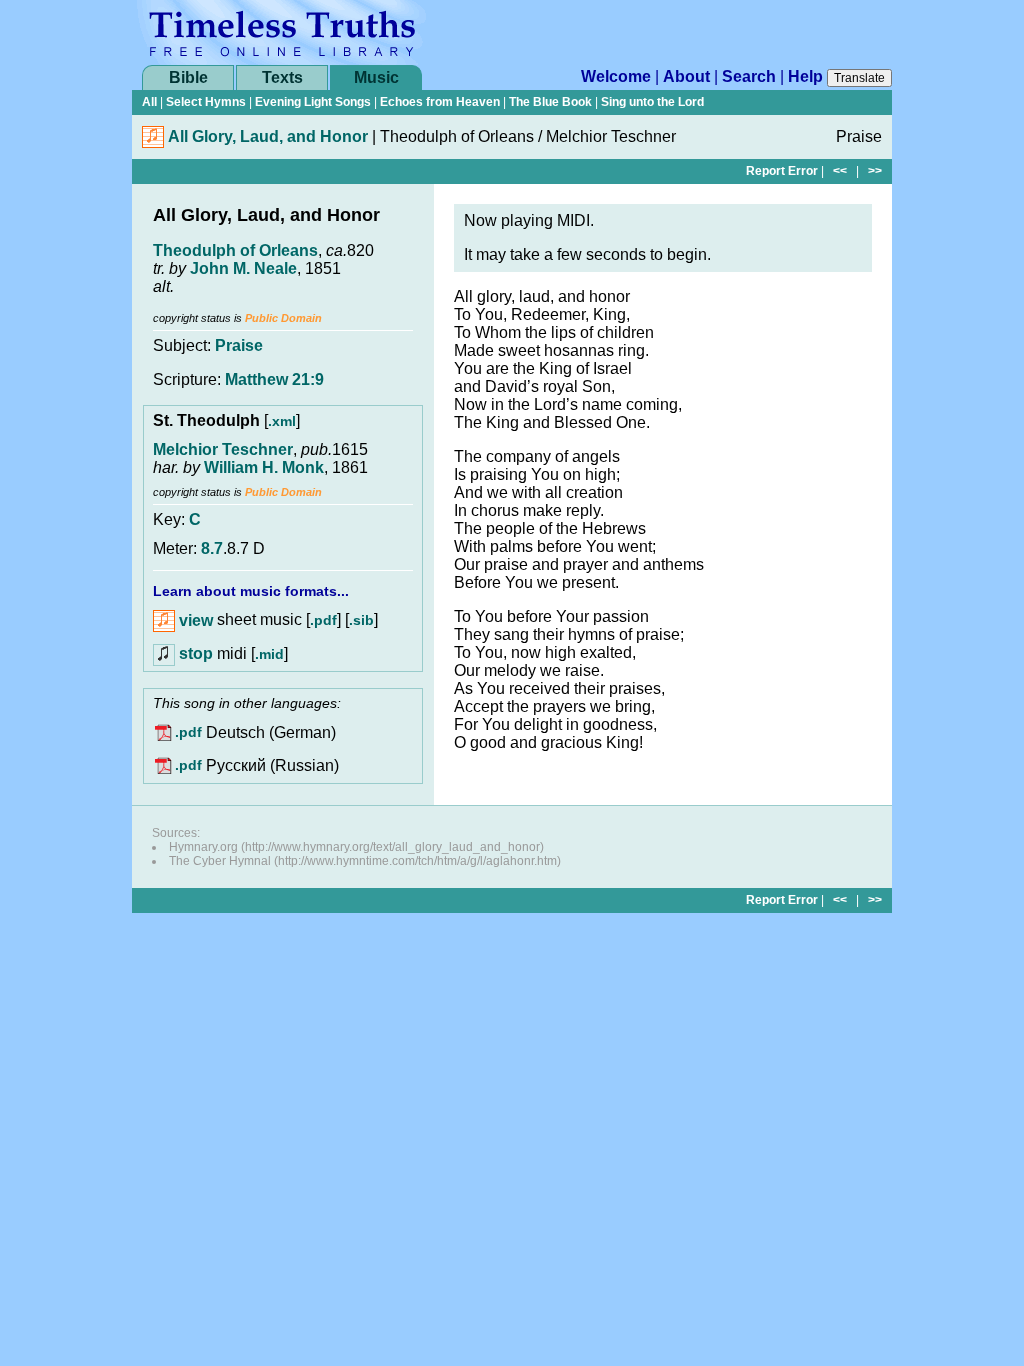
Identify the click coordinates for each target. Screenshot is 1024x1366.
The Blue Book (550, 102)
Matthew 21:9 (274, 379)
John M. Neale (243, 268)
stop (196, 653)
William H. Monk (264, 467)
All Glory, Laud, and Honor (268, 136)
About (686, 76)
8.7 (212, 548)
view (194, 620)
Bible (188, 77)
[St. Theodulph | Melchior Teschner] (153, 142)
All (149, 102)
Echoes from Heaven (440, 102)
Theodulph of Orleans (235, 250)
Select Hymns (206, 102)
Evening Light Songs (313, 102)
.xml (282, 421)
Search (749, 76)
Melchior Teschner (223, 449)
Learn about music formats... (251, 591)
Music (376, 77)
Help (805, 76)
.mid (269, 654)
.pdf (323, 621)
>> (875, 171)
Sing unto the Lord (652, 102)
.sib (361, 621)
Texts (282, 77)
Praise (239, 345)
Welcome (616, 76)
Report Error (782, 171)
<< (840, 171)
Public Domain (283, 318)
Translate (859, 78)
